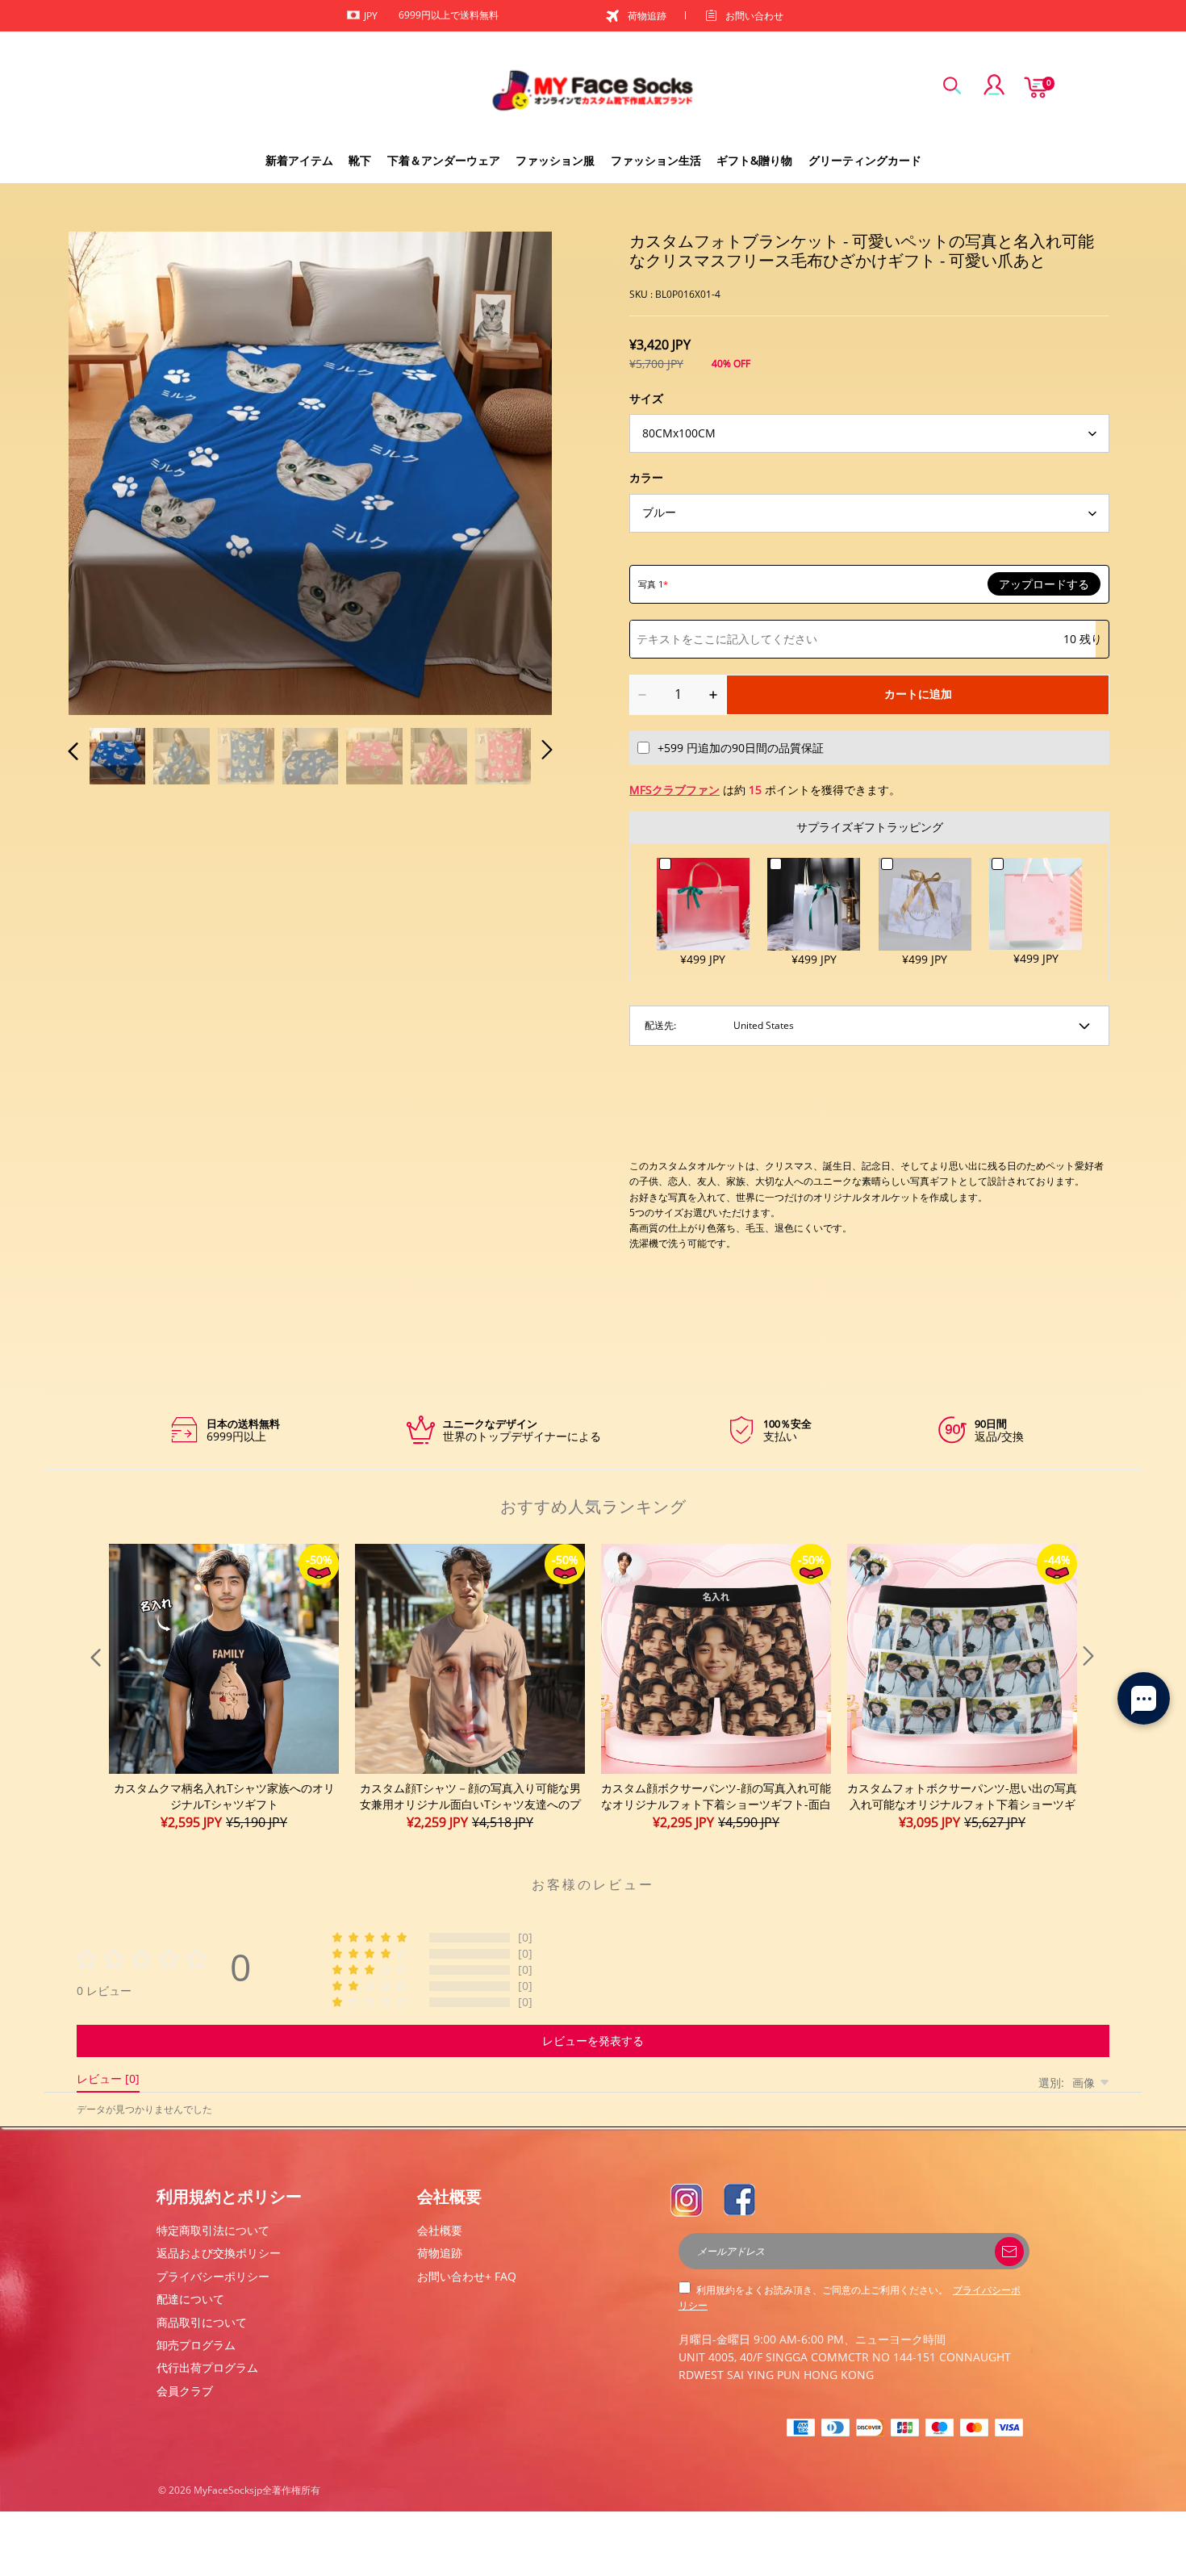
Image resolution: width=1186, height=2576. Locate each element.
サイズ (646, 398)
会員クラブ (185, 2391)
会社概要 (440, 2230)
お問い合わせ (754, 16)
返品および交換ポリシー (219, 2253)
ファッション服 (555, 160)
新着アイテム (299, 160)
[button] (106, 470)
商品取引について (202, 2322)
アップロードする (1044, 584)
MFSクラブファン (674, 790)
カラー (646, 477)
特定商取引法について (213, 2230)
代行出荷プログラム (207, 2367)
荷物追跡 (647, 16)
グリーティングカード (865, 160)
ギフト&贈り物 (754, 160)
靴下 (360, 160)
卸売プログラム (196, 2345)
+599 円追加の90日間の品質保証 (741, 748)
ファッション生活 (656, 160)
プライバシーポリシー (213, 2276)
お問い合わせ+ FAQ (467, 2276)
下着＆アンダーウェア (444, 160)
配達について (190, 2299)
